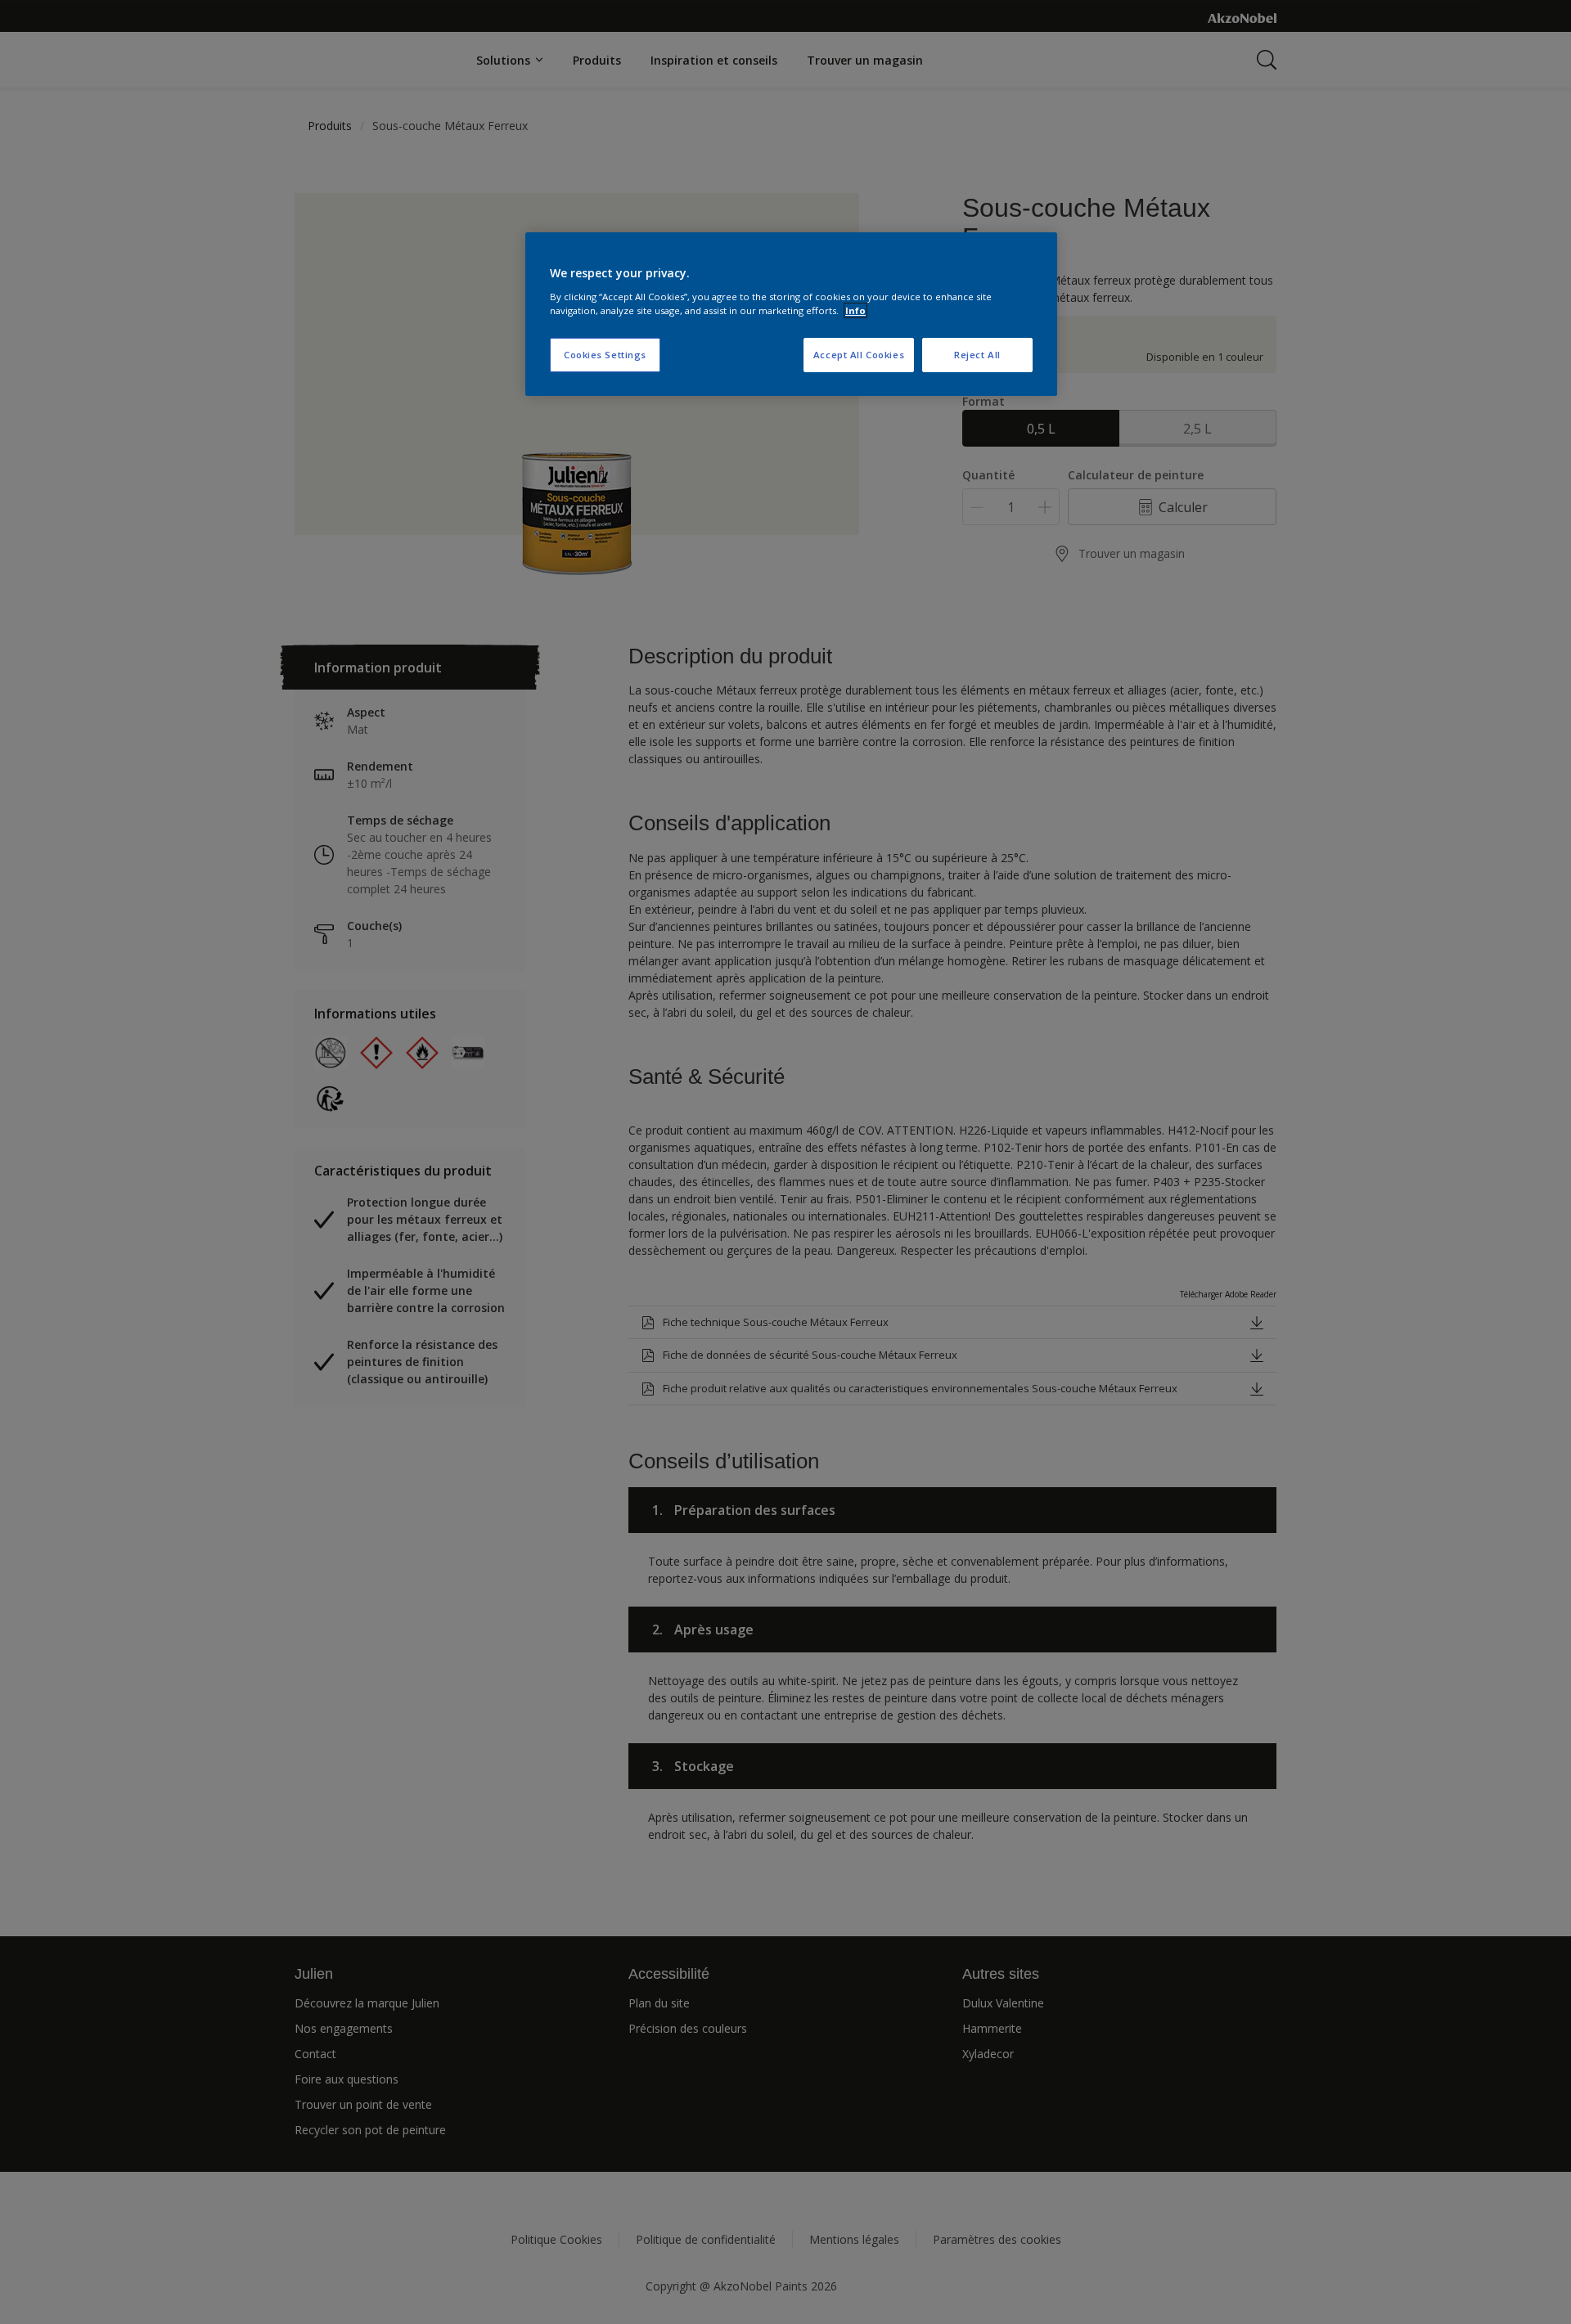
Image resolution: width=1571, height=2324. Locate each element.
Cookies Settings (605, 355)
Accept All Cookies (859, 355)
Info (855, 310)
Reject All (977, 355)
